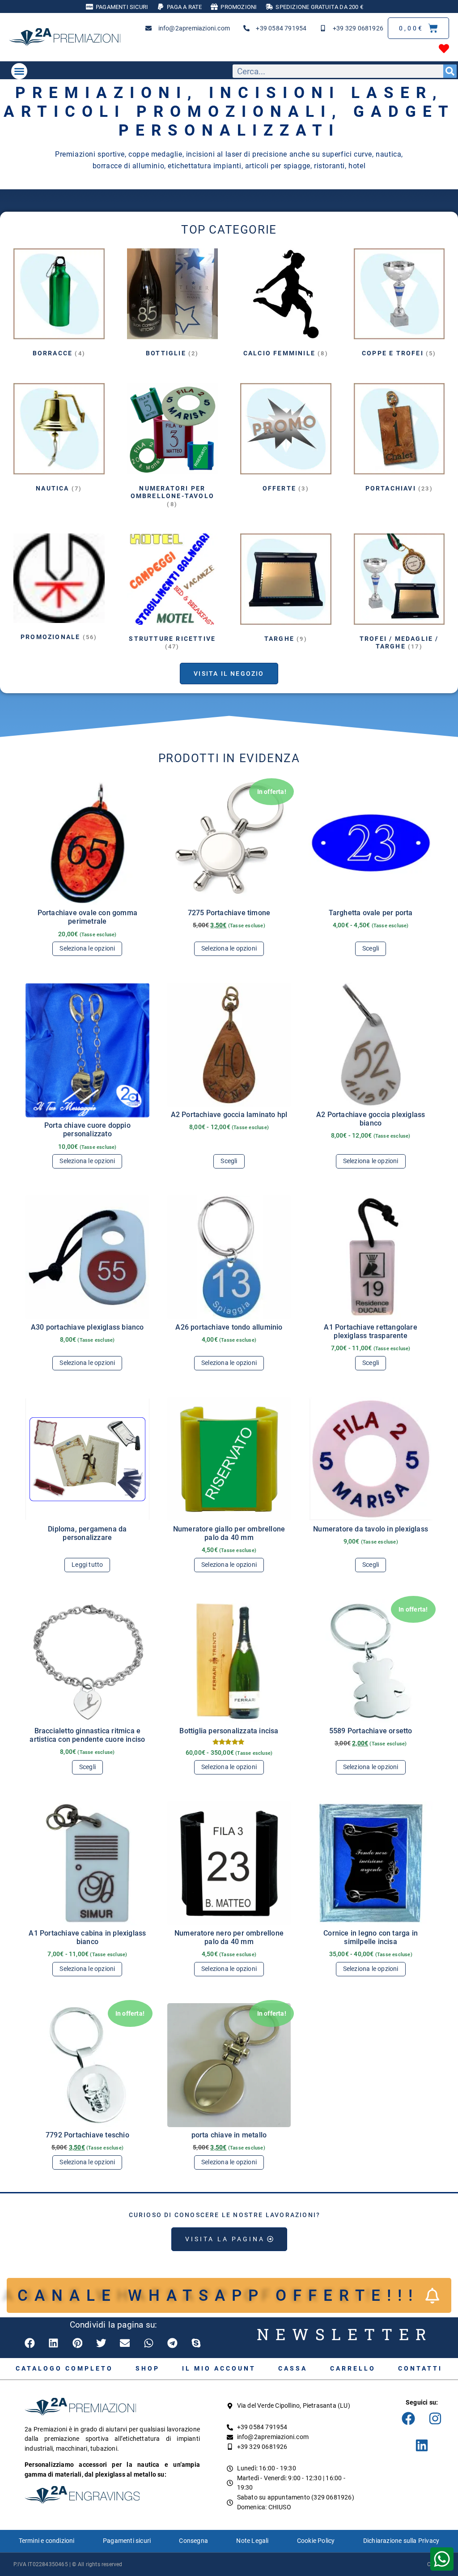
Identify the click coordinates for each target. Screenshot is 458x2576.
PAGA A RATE (184, 7)
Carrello (353, 2368)
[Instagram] (435, 2418)
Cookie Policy (316, 2541)
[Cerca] (450, 71)
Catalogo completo (64, 2368)
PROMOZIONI (239, 7)
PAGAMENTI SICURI (122, 7)
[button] (19, 71)
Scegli (371, 949)
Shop (148, 2368)
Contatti (420, 2368)
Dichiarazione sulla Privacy (401, 2541)
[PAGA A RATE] (161, 7)
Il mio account (219, 2368)
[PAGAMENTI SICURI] (89, 7)
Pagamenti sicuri (127, 2541)
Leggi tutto (87, 1565)
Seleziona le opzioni (87, 949)
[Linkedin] (422, 2445)
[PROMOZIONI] (214, 7)
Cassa (293, 2368)
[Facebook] (408, 2418)
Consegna (193, 2541)
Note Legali (252, 2541)
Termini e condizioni (47, 2541)
